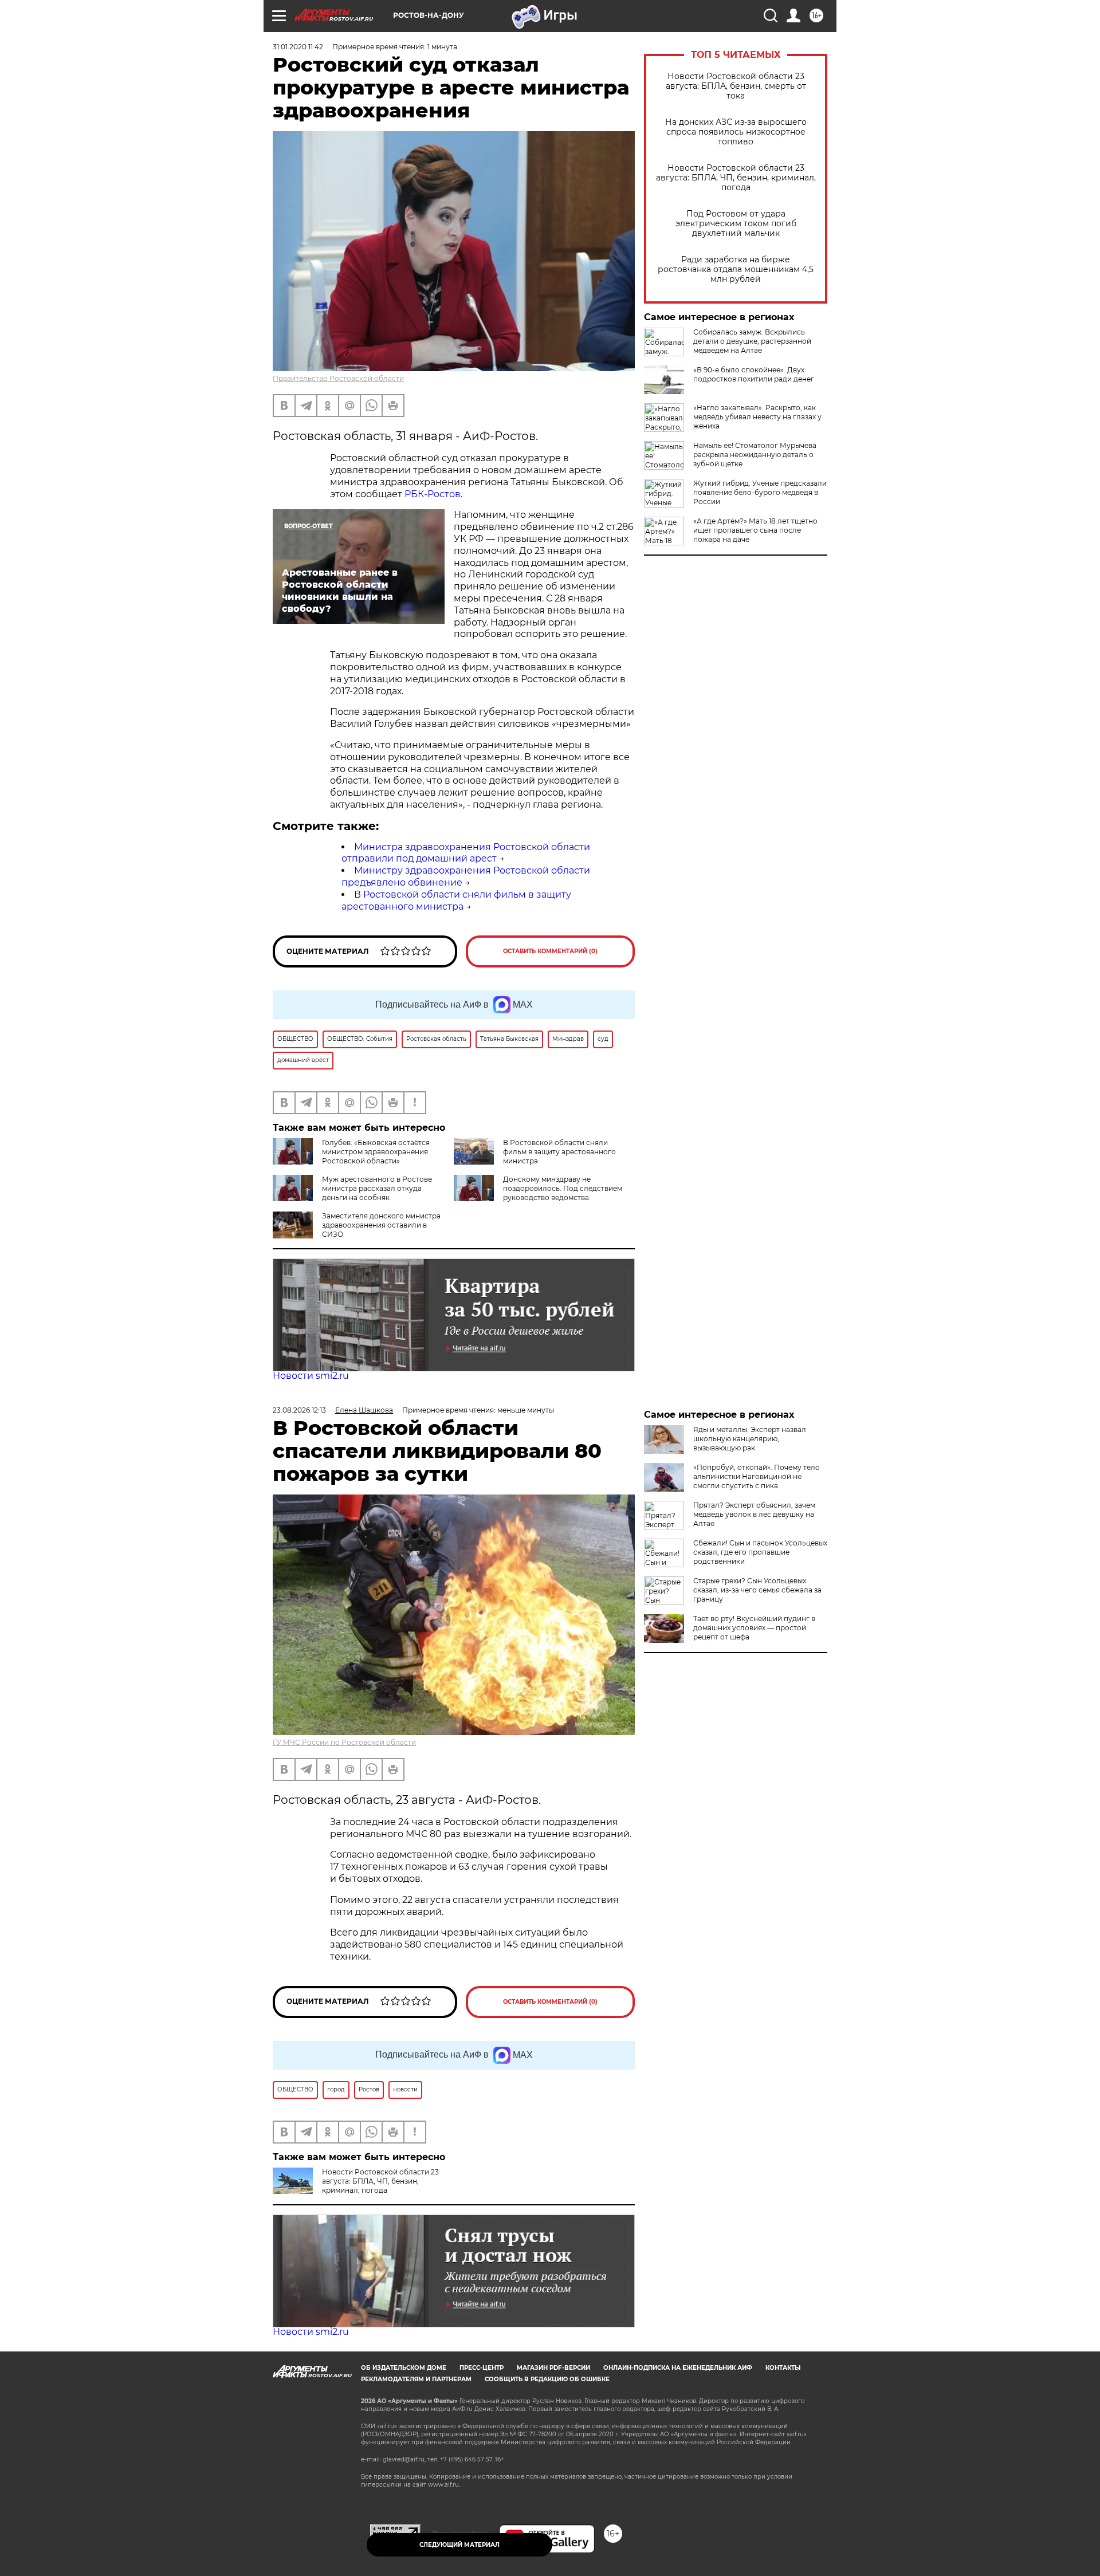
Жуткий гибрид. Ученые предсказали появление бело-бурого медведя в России (760, 492)
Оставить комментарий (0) (550, 951)
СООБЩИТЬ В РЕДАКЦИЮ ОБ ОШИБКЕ (547, 2379)
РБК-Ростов (433, 494)
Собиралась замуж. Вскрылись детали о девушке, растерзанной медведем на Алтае (752, 341)
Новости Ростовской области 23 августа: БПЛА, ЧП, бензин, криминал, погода (736, 178)
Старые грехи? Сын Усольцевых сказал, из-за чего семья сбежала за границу (757, 1590)
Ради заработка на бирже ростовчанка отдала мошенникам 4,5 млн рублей (736, 270)
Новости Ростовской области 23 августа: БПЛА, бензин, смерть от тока (736, 86)
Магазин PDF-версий (553, 2368)
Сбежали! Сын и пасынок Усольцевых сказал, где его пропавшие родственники (760, 1552)
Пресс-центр (482, 2368)
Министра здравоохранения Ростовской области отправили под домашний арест (466, 853)
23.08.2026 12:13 (299, 1410)
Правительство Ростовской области (338, 378)
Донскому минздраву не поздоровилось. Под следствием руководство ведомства (563, 1188)
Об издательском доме (404, 2368)
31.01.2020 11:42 (298, 47)
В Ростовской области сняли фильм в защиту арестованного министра (456, 900)
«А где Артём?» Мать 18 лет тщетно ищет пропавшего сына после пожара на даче (755, 530)
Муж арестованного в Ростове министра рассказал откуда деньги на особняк (377, 1188)
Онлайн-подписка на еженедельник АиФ (678, 2368)
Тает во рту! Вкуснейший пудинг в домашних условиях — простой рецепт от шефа (754, 1628)
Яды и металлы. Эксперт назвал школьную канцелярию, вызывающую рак (750, 1439)
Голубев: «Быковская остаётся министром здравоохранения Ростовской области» (376, 1152)
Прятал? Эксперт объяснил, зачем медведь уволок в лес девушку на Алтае (754, 1514)
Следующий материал (459, 2545)
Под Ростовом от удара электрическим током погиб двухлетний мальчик (736, 224)
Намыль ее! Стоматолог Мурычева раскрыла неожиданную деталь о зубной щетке (755, 455)
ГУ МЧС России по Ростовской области (344, 1742)
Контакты (783, 2368)
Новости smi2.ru (311, 1376)
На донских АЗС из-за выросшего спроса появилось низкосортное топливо (736, 132)
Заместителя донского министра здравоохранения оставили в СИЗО (381, 1225)
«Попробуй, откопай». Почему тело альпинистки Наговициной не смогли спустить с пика (757, 1476)
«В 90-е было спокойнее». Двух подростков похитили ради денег (754, 374)
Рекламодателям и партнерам (416, 2379)
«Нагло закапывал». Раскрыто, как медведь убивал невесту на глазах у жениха (757, 417)
